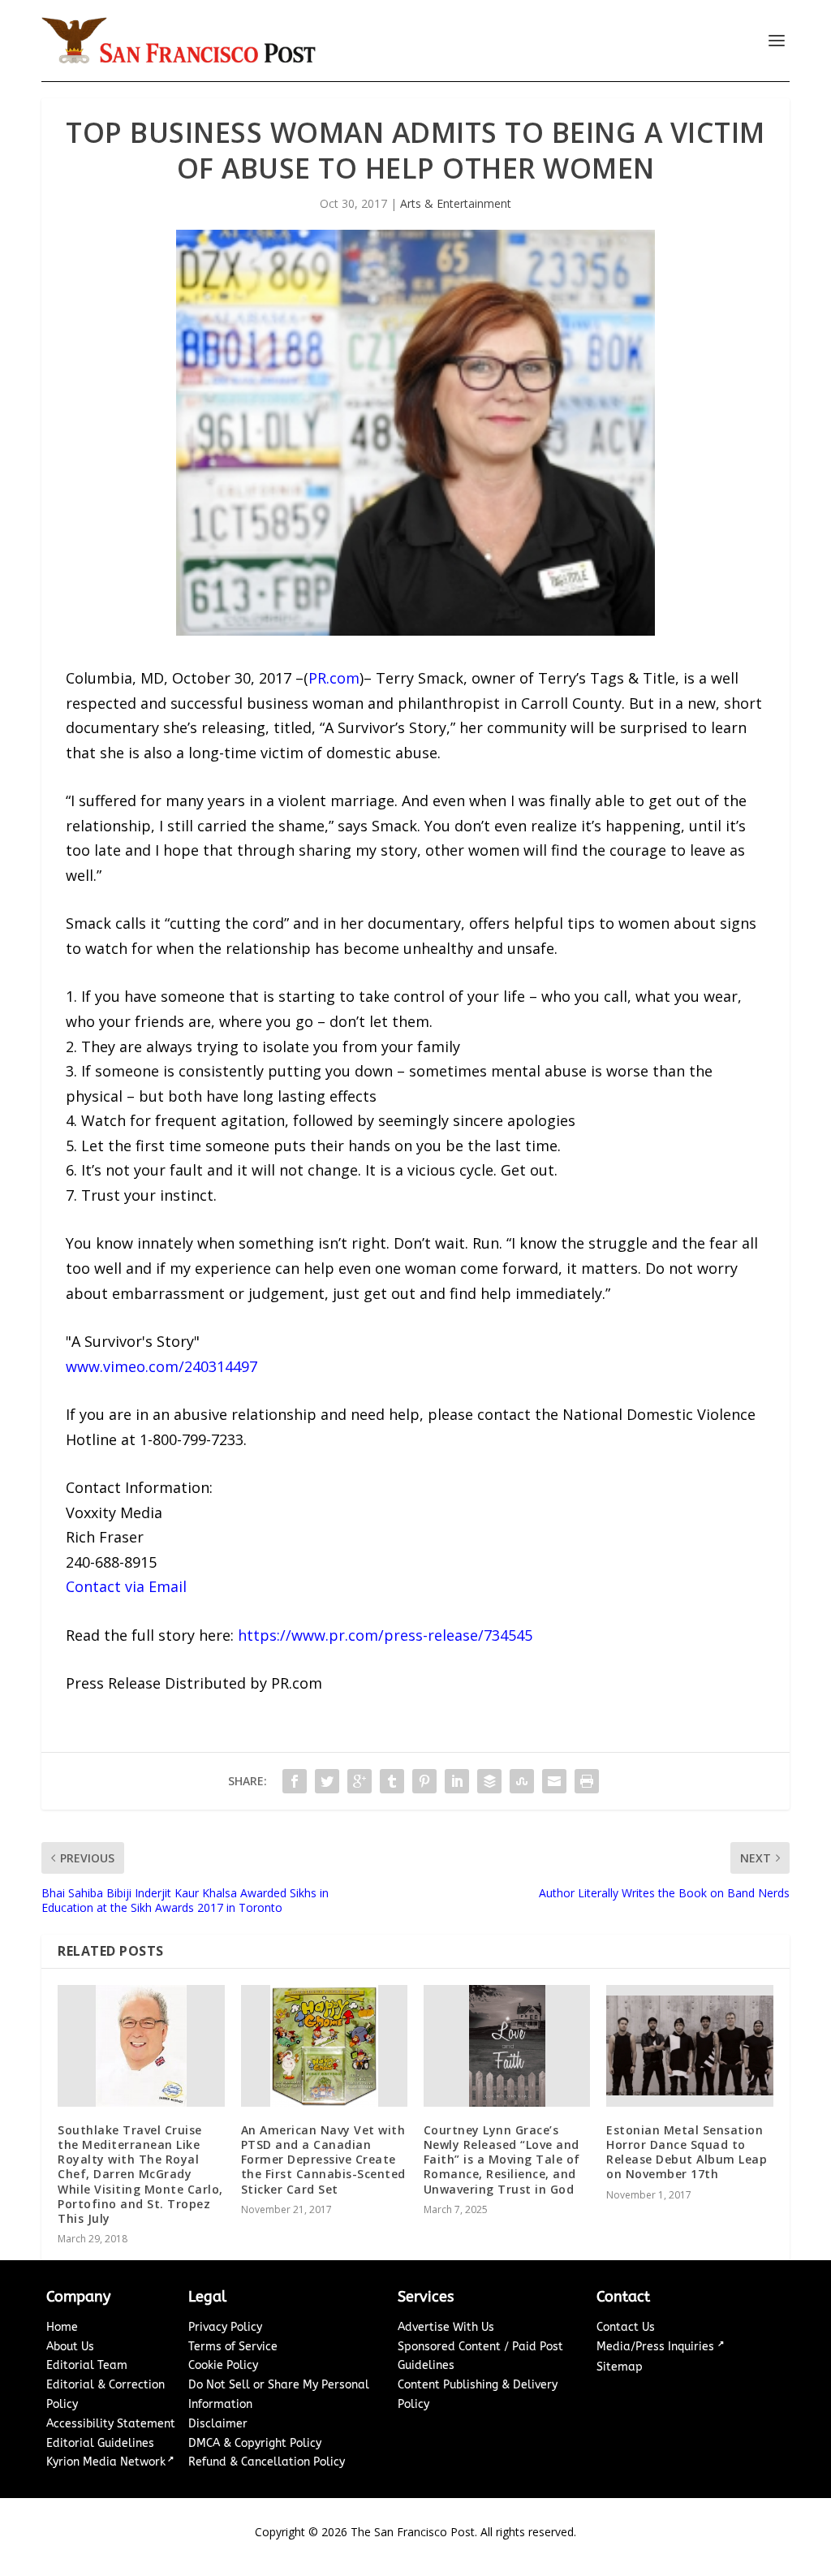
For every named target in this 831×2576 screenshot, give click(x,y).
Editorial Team (87, 2365)
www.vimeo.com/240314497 (161, 1366)
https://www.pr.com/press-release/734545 (385, 1635)
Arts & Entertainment (456, 203)
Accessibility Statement (111, 2424)
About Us (70, 2347)
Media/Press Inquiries (657, 2347)
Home (62, 2327)
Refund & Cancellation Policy (267, 2462)
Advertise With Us (446, 2327)
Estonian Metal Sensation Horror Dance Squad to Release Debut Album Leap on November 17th (687, 2152)
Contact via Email (126, 1586)
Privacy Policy (225, 2327)
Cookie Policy (223, 2365)
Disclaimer (218, 2424)
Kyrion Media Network (106, 2462)
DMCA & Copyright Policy (255, 2443)
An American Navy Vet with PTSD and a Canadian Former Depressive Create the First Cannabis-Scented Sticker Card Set (323, 2160)
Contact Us (626, 2327)
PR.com (334, 678)
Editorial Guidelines (100, 2443)
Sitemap (620, 2367)
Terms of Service (233, 2347)
